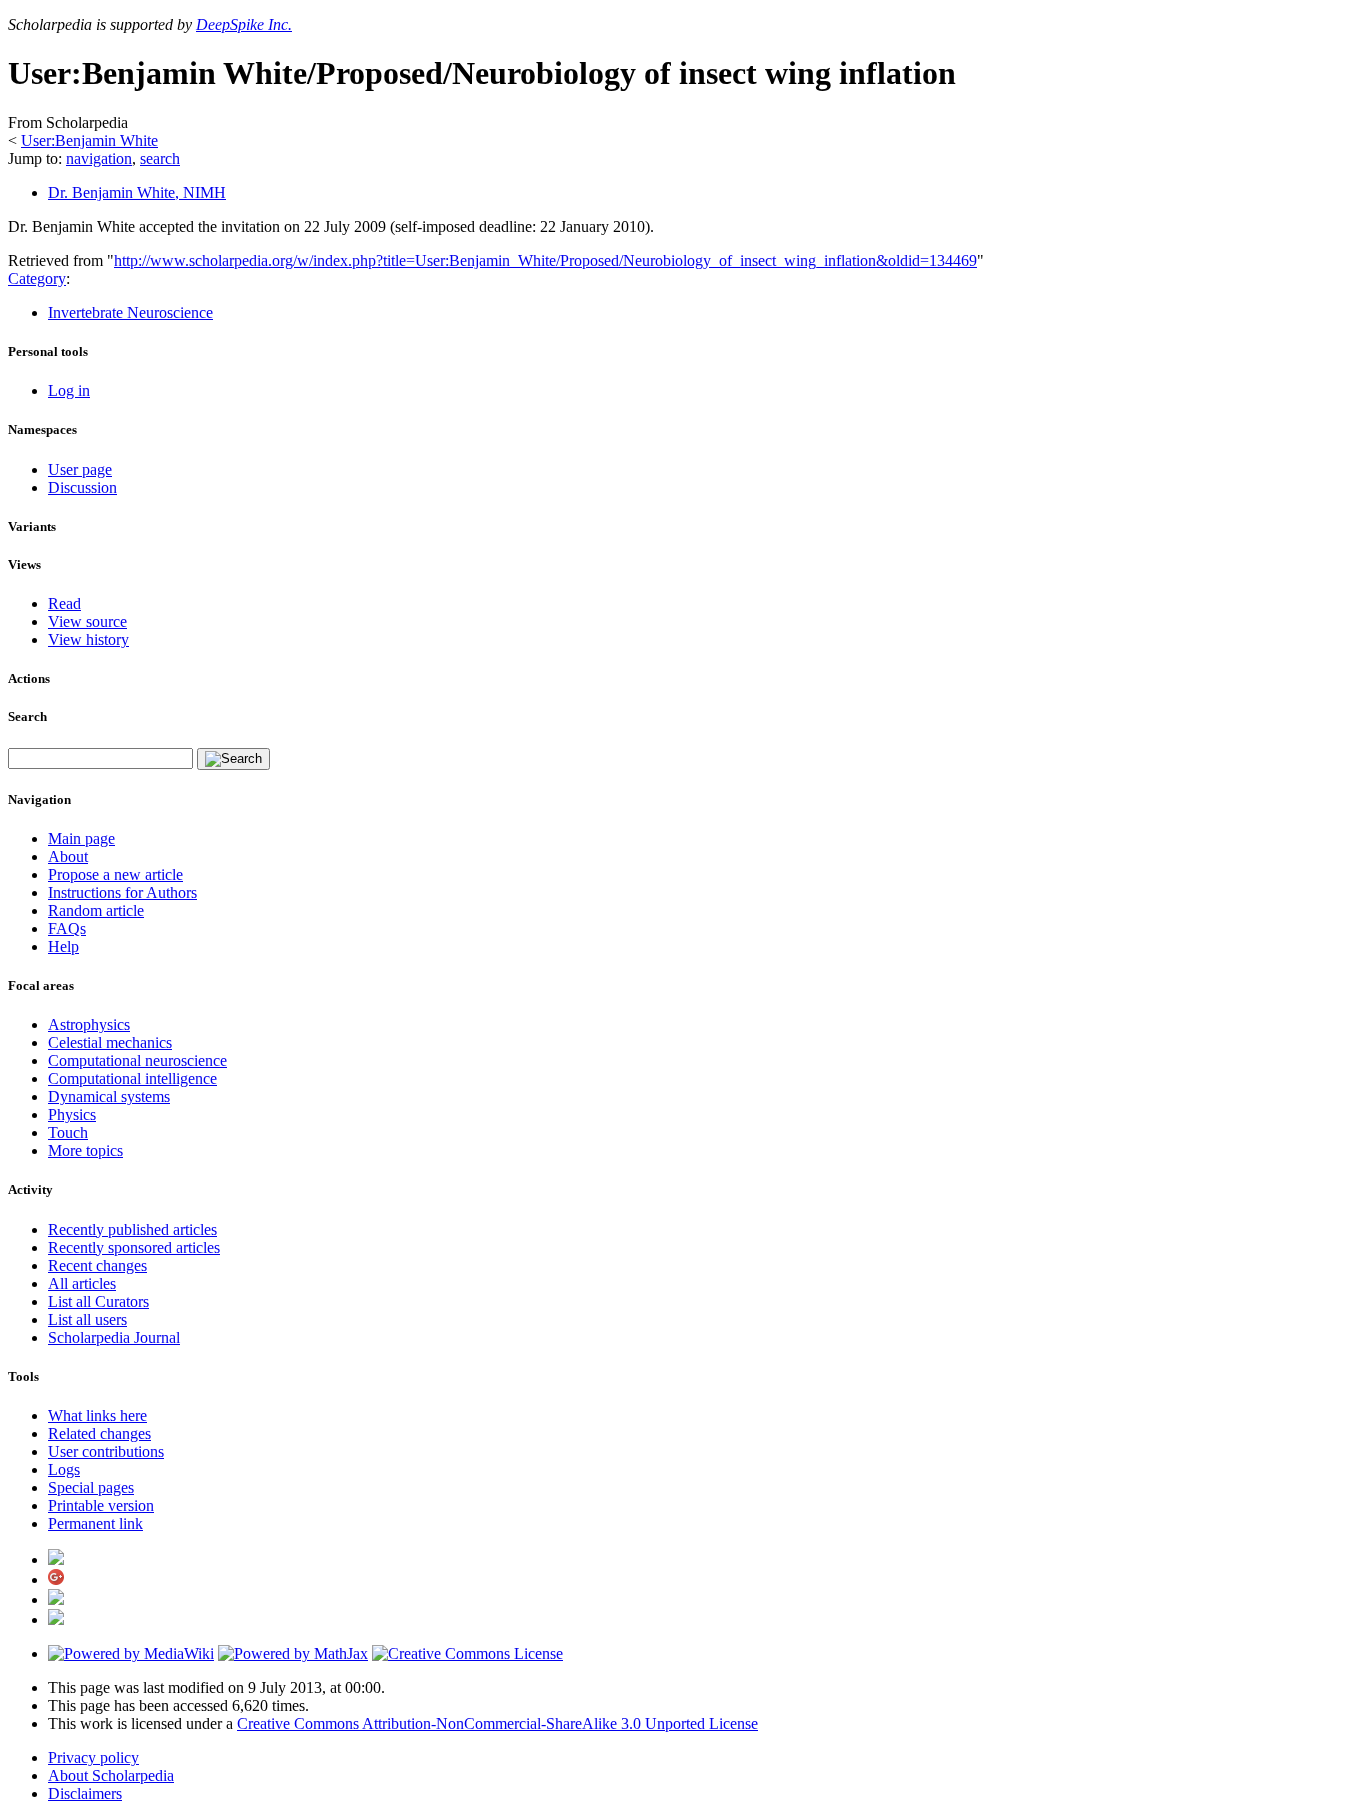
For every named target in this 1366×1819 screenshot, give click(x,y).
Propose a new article (115, 874)
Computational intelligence (132, 1078)
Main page (81, 838)
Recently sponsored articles (134, 1247)
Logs (64, 1469)
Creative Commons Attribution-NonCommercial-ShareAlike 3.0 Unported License (497, 1723)
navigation (99, 158)
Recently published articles (132, 1229)
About (68, 856)
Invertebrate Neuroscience (130, 312)
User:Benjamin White (89, 140)
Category (37, 278)
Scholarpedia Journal (114, 1337)
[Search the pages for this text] (233, 759)
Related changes (99, 1433)
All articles (82, 1283)
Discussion (82, 487)
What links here (97, 1415)
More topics (85, 1150)
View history (88, 639)
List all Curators (98, 1301)
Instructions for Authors (122, 892)
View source (87, 621)
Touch (68, 1132)
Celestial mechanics (110, 1042)
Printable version (101, 1505)
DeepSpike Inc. (244, 24)
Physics (72, 1114)
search (160, 158)
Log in (69, 390)
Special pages (91, 1487)
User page (80, 469)
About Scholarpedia (111, 1775)
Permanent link (95, 1523)
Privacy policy (93, 1757)
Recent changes (97, 1265)
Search (27, 716)
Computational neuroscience (137, 1060)
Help (63, 946)
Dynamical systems (109, 1096)
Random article (96, 910)
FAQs (67, 928)
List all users (87, 1319)
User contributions (106, 1451)
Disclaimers (85, 1793)
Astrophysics (89, 1024)
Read (64, 603)
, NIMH (137, 192)
